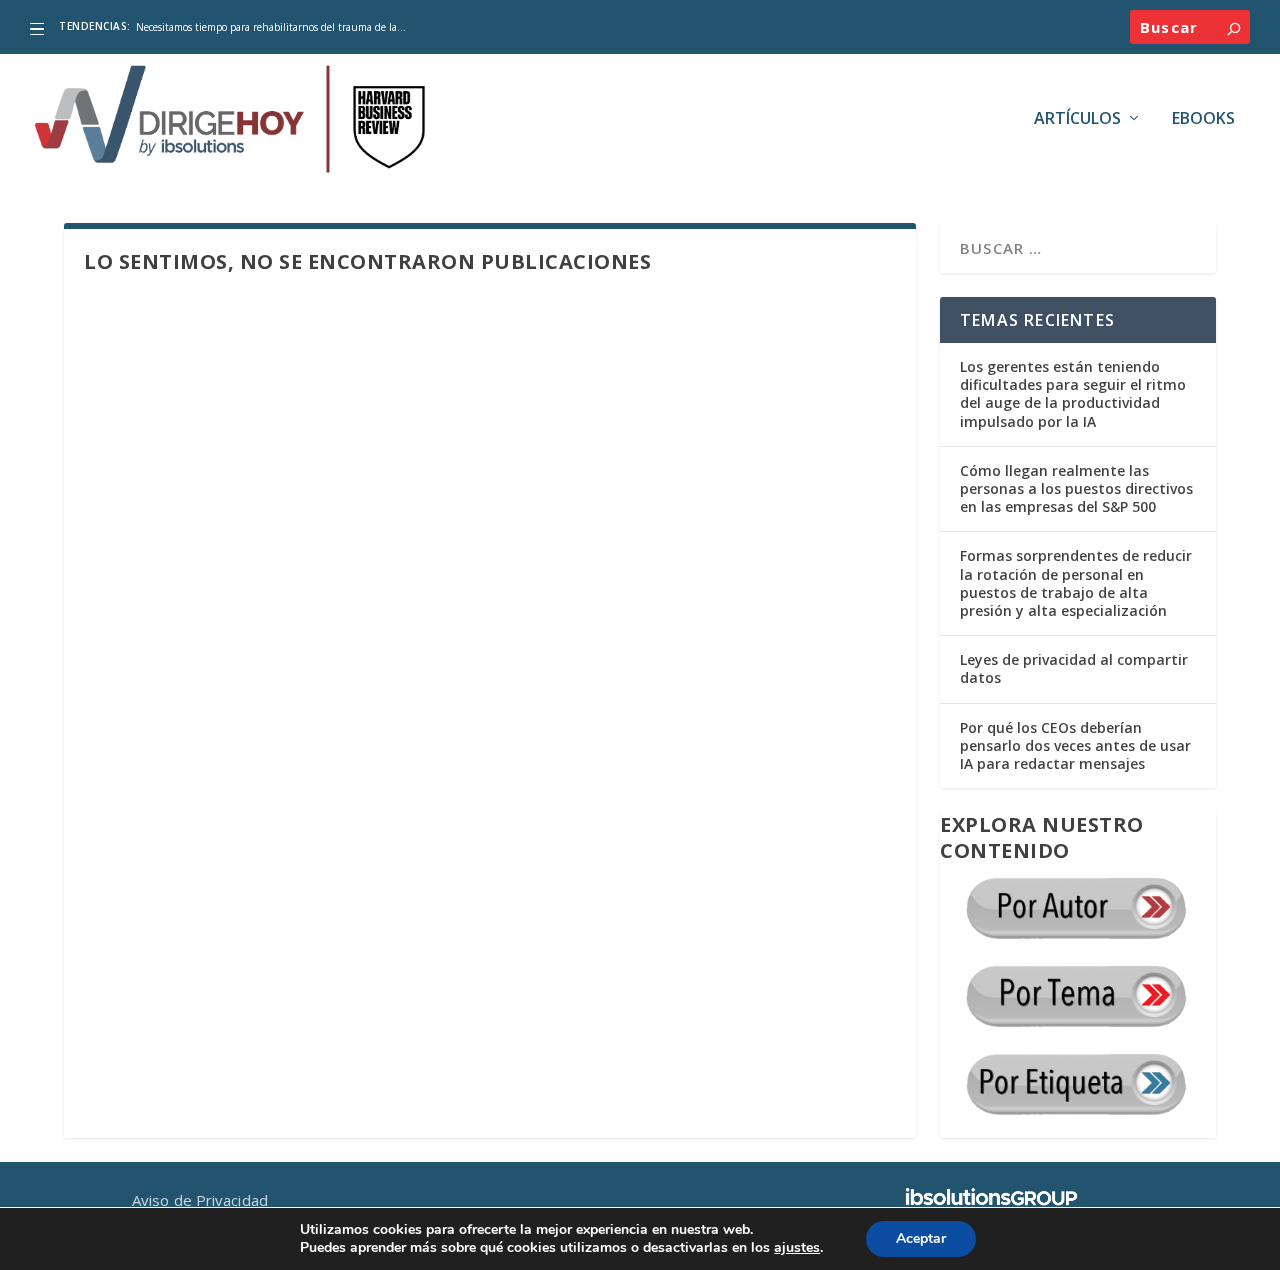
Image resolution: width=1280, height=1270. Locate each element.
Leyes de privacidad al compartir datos (1074, 668)
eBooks (1203, 119)
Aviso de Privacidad (200, 1200)
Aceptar (921, 1238)
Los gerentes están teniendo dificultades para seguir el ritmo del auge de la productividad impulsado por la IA (1073, 394)
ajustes (797, 1248)
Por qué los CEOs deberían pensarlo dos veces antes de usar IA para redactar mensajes (1075, 745)
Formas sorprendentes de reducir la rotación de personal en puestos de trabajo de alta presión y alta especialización (1076, 583)
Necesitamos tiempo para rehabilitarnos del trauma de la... (271, 27)
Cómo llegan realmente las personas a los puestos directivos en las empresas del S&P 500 (1076, 488)
